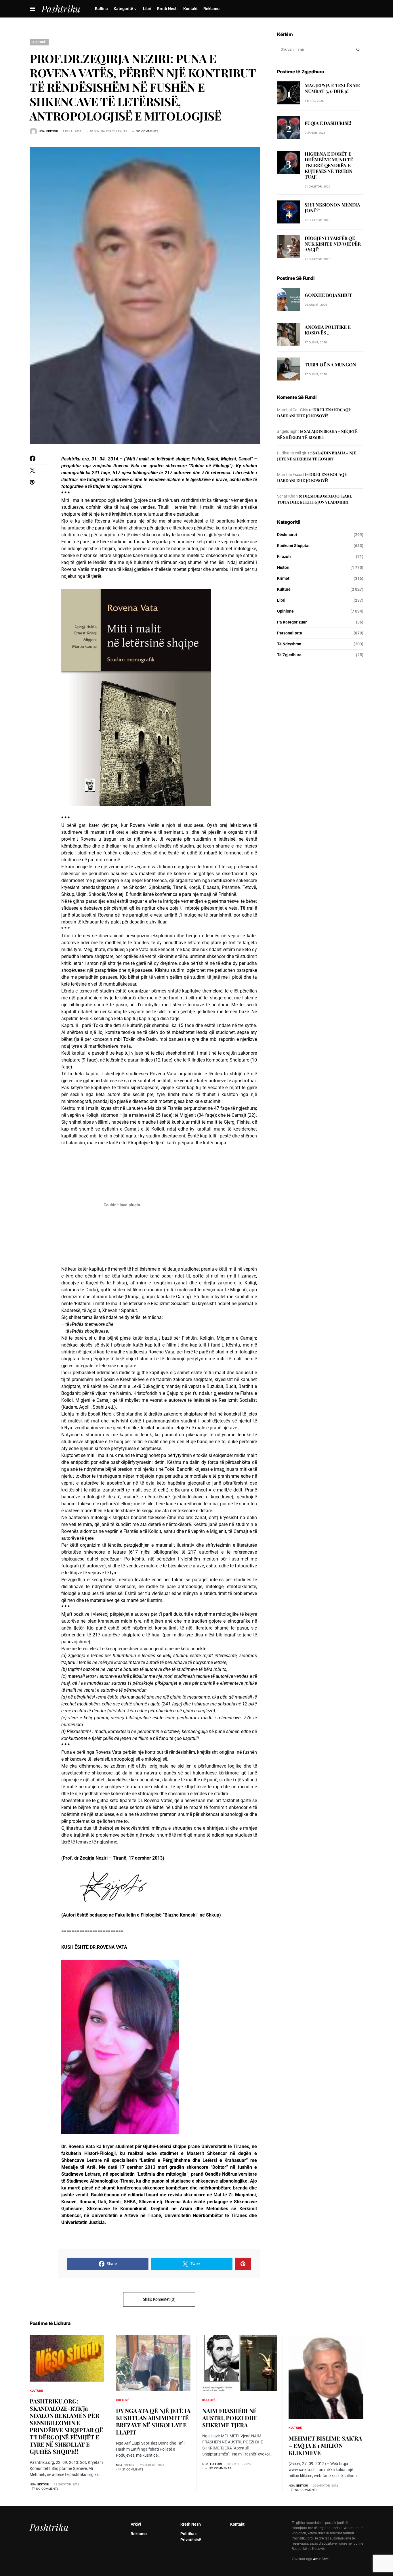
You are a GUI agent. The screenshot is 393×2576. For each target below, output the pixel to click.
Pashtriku (49, 2527)
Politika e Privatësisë (191, 2537)
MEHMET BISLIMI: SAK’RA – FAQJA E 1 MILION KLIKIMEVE (325, 2445)
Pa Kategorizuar (292, 622)
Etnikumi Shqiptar (293, 546)
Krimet (283, 578)
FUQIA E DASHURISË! (328, 123)
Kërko (358, 49)
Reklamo (139, 2534)
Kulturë (39, 42)
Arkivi (136, 2524)
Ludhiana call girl (292, 453)
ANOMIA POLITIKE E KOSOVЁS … (328, 330)
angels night (288, 431)
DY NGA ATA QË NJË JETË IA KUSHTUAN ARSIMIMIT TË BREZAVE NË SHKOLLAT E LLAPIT (153, 2421)
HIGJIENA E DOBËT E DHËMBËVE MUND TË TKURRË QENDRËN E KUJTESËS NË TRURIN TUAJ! (329, 165)
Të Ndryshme (289, 644)
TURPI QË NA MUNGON (330, 365)
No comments (147, 131)
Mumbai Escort (291, 475)
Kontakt (237, 2524)
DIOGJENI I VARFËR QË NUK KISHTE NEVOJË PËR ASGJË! (333, 244)
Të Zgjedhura (289, 655)
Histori (283, 567)
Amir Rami (321, 2559)
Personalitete (290, 633)
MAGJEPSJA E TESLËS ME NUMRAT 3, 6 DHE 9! (332, 88)
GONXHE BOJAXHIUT (328, 295)
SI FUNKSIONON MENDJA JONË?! (332, 208)
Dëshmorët (287, 535)
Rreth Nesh (191, 2524)
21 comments (133, 2469)
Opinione (285, 611)
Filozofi (284, 556)
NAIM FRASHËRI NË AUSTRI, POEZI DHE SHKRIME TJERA (230, 2418)
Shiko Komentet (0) (159, 2299)
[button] (33, 9)
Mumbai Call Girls (293, 410)
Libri (281, 600)
